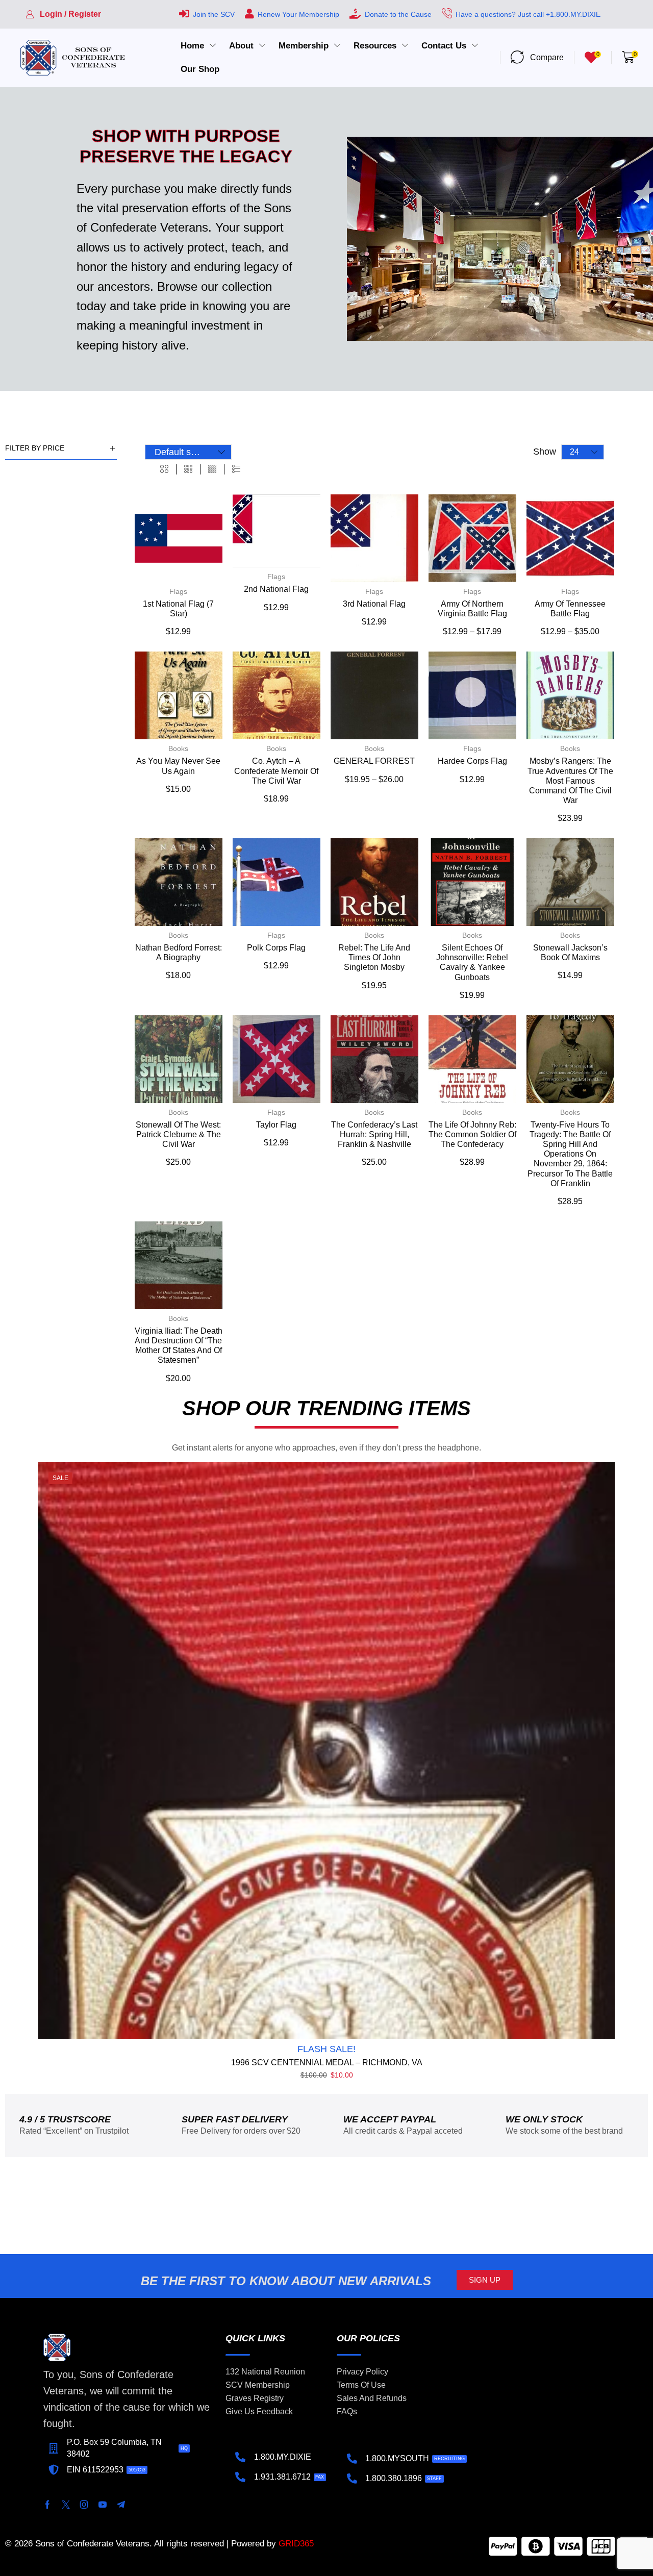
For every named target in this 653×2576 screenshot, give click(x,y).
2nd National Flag (276, 589)
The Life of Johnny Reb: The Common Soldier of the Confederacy (472, 1134)
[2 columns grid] (164, 469)
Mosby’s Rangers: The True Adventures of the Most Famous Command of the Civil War (570, 781)
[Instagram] (84, 2505)
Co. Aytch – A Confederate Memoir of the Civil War (276, 771)
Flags (178, 591)
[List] (236, 469)
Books (178, 748)
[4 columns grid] (212, 469)
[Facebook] (47, 2505)
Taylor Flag (276, 1125)
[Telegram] (121, 2505)
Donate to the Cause (398, 14)
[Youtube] (103, 2505)
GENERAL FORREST (374, 761)
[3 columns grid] (188, 469)
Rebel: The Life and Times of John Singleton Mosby (374, 957)
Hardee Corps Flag (472, 761)
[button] (63, 14)
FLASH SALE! (326, 2049)
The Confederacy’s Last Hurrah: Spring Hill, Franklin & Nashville (374, 1134)
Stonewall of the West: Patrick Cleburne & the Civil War (178, 1134)
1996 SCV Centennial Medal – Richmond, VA (327, 2062)
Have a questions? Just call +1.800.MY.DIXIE (528, 14)
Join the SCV (214, 14)
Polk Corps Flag (276, 948)
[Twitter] (66, 2505)
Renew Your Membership (298, 14)
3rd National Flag (374, 604)
